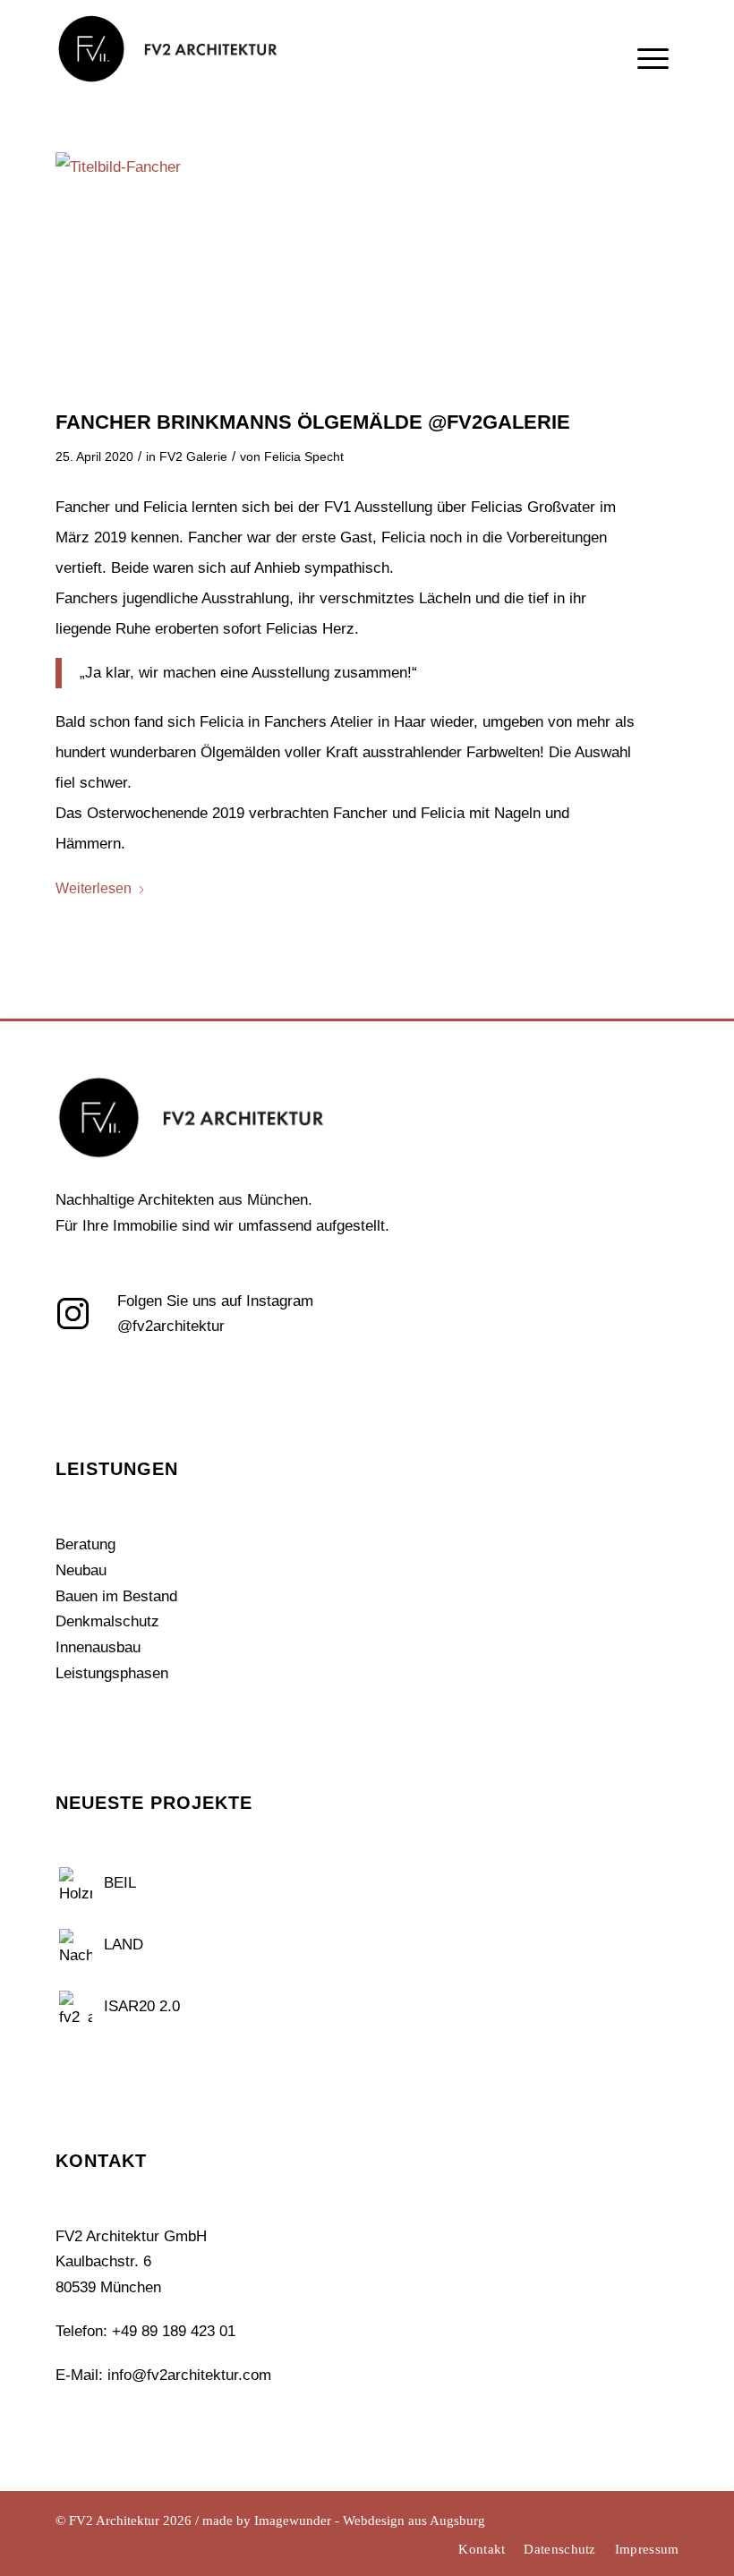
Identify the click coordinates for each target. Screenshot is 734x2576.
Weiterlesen (94, 888)
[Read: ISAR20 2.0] (76, 2005)
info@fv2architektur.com (189, 2375)
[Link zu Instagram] (612, 2519)
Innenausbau (98, 1647)
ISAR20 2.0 (142, 2006)
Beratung (85, 1544)
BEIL (120, 1883)
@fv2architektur (171, 1326)
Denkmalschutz (107, 1621)
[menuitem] (653, 93)
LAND (124, 1945)
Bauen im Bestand (116, 1596)
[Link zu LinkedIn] (639, 2519)
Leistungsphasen (112, 1673)
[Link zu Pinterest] (666, 2519)
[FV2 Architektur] (167, 67)
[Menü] (653, 97)
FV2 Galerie (193, 457)
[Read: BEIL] (76, 1881)
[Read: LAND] (76, 1943)
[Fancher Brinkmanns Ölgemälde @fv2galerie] (367, 272)
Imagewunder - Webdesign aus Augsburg (370, 2521)
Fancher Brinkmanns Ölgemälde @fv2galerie (313, 422)
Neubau (81, 1570)
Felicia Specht (304, 457)
